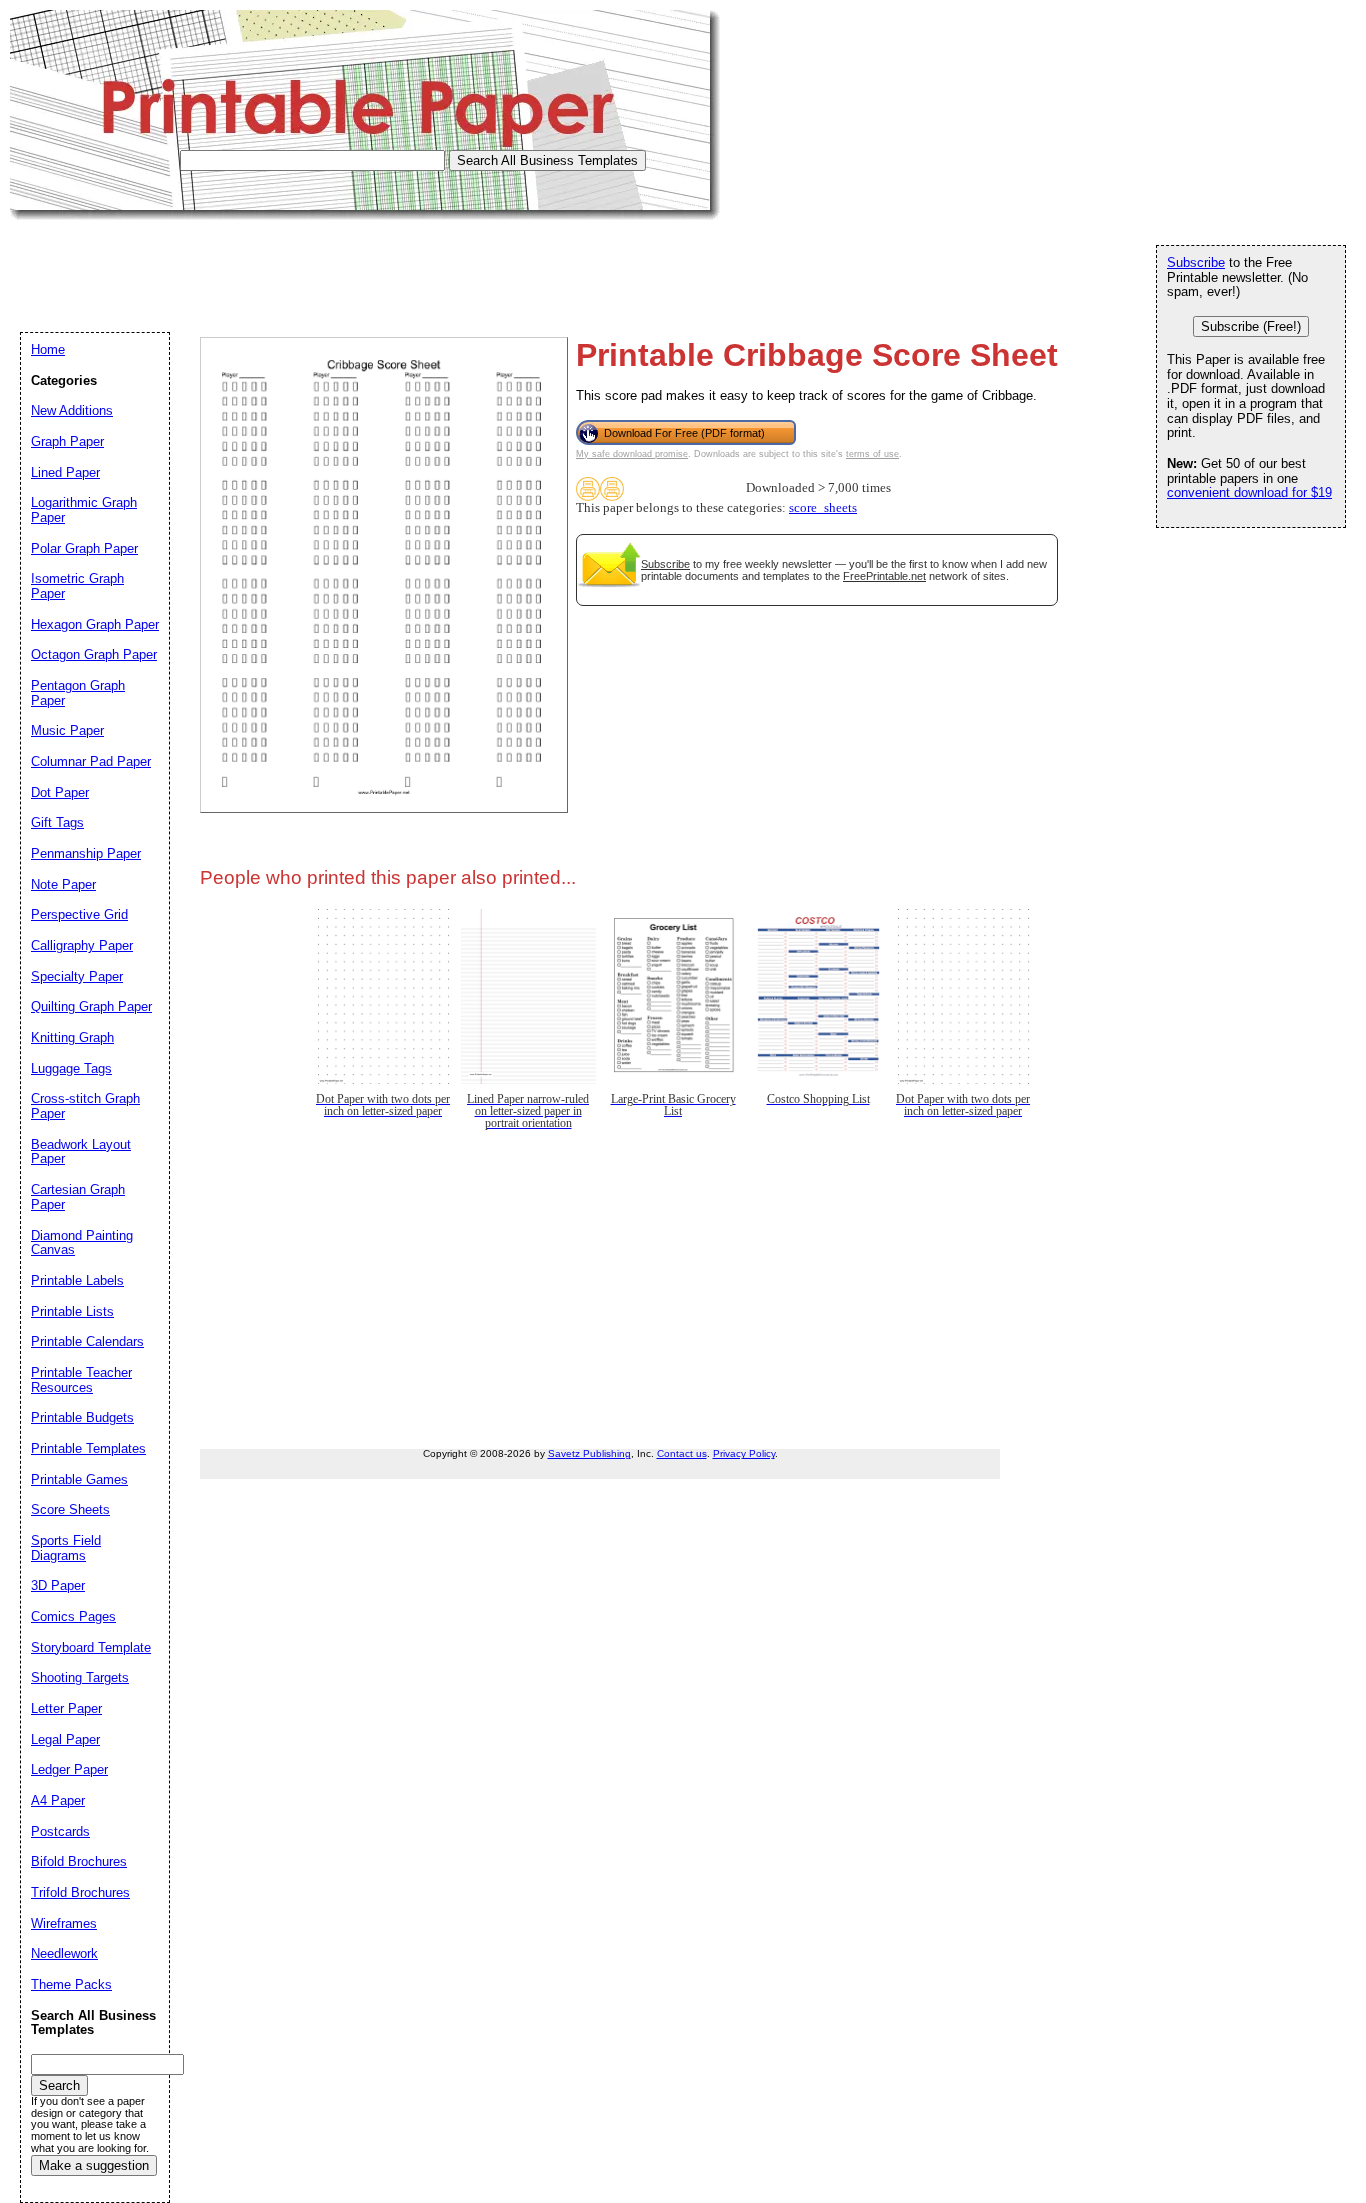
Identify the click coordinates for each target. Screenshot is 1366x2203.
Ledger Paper (69, 1769)
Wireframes (64, 1923)
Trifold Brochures (80, 1892)
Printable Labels (77, 1280)
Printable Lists (72, 1311)
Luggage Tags (71, 1068)
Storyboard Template (91, 1647)
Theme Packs (71, 1984)
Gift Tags (57, 822)
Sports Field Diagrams (66, 1548)
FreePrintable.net (884, 576)
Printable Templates (88, 1448)
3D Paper (58, 1585)
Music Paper (67, 730)
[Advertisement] (374, 265)
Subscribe (665, 564)
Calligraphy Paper (82, 945)
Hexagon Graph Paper (95, 624)
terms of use (872, 454)
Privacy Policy (744, 1453)
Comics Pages (73, 1616)
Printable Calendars (87, 1341)
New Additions (72, 410)
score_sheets (823, 508)
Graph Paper (67, 441)
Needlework (64, 1953)
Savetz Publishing (589, 1453)
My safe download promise (632, 454)
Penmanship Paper (86, 853)
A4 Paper (58, 1800)
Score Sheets (70, 1509)
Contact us (682, 1453)
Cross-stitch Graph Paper (85, 1106)
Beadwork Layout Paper (81, 1152)
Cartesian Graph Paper (78, 1197)
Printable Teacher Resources (81, 1380)
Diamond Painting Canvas (82, 1243)
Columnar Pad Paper (91, 761)
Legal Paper (65, 1739)
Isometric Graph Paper (77, 586)
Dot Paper (60, 792)
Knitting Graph (72, 1037)
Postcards (60, 1831)
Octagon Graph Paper (94, 654)
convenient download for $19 (1249, 492)
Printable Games (79, 1479)
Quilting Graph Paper (91, 1006)
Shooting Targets (80, 1677)
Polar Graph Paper (84, 548)
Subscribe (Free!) (1251, 326)
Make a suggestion (94, 2165)
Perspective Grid (79, 914)
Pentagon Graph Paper (78, 693)
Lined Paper (65, 472)
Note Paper (63, 884)
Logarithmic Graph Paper (84, 510)
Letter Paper (66, 1708)
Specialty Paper (77, 976)
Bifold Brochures (79, 1861)
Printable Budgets (82, 1417)
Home (48, 349)
